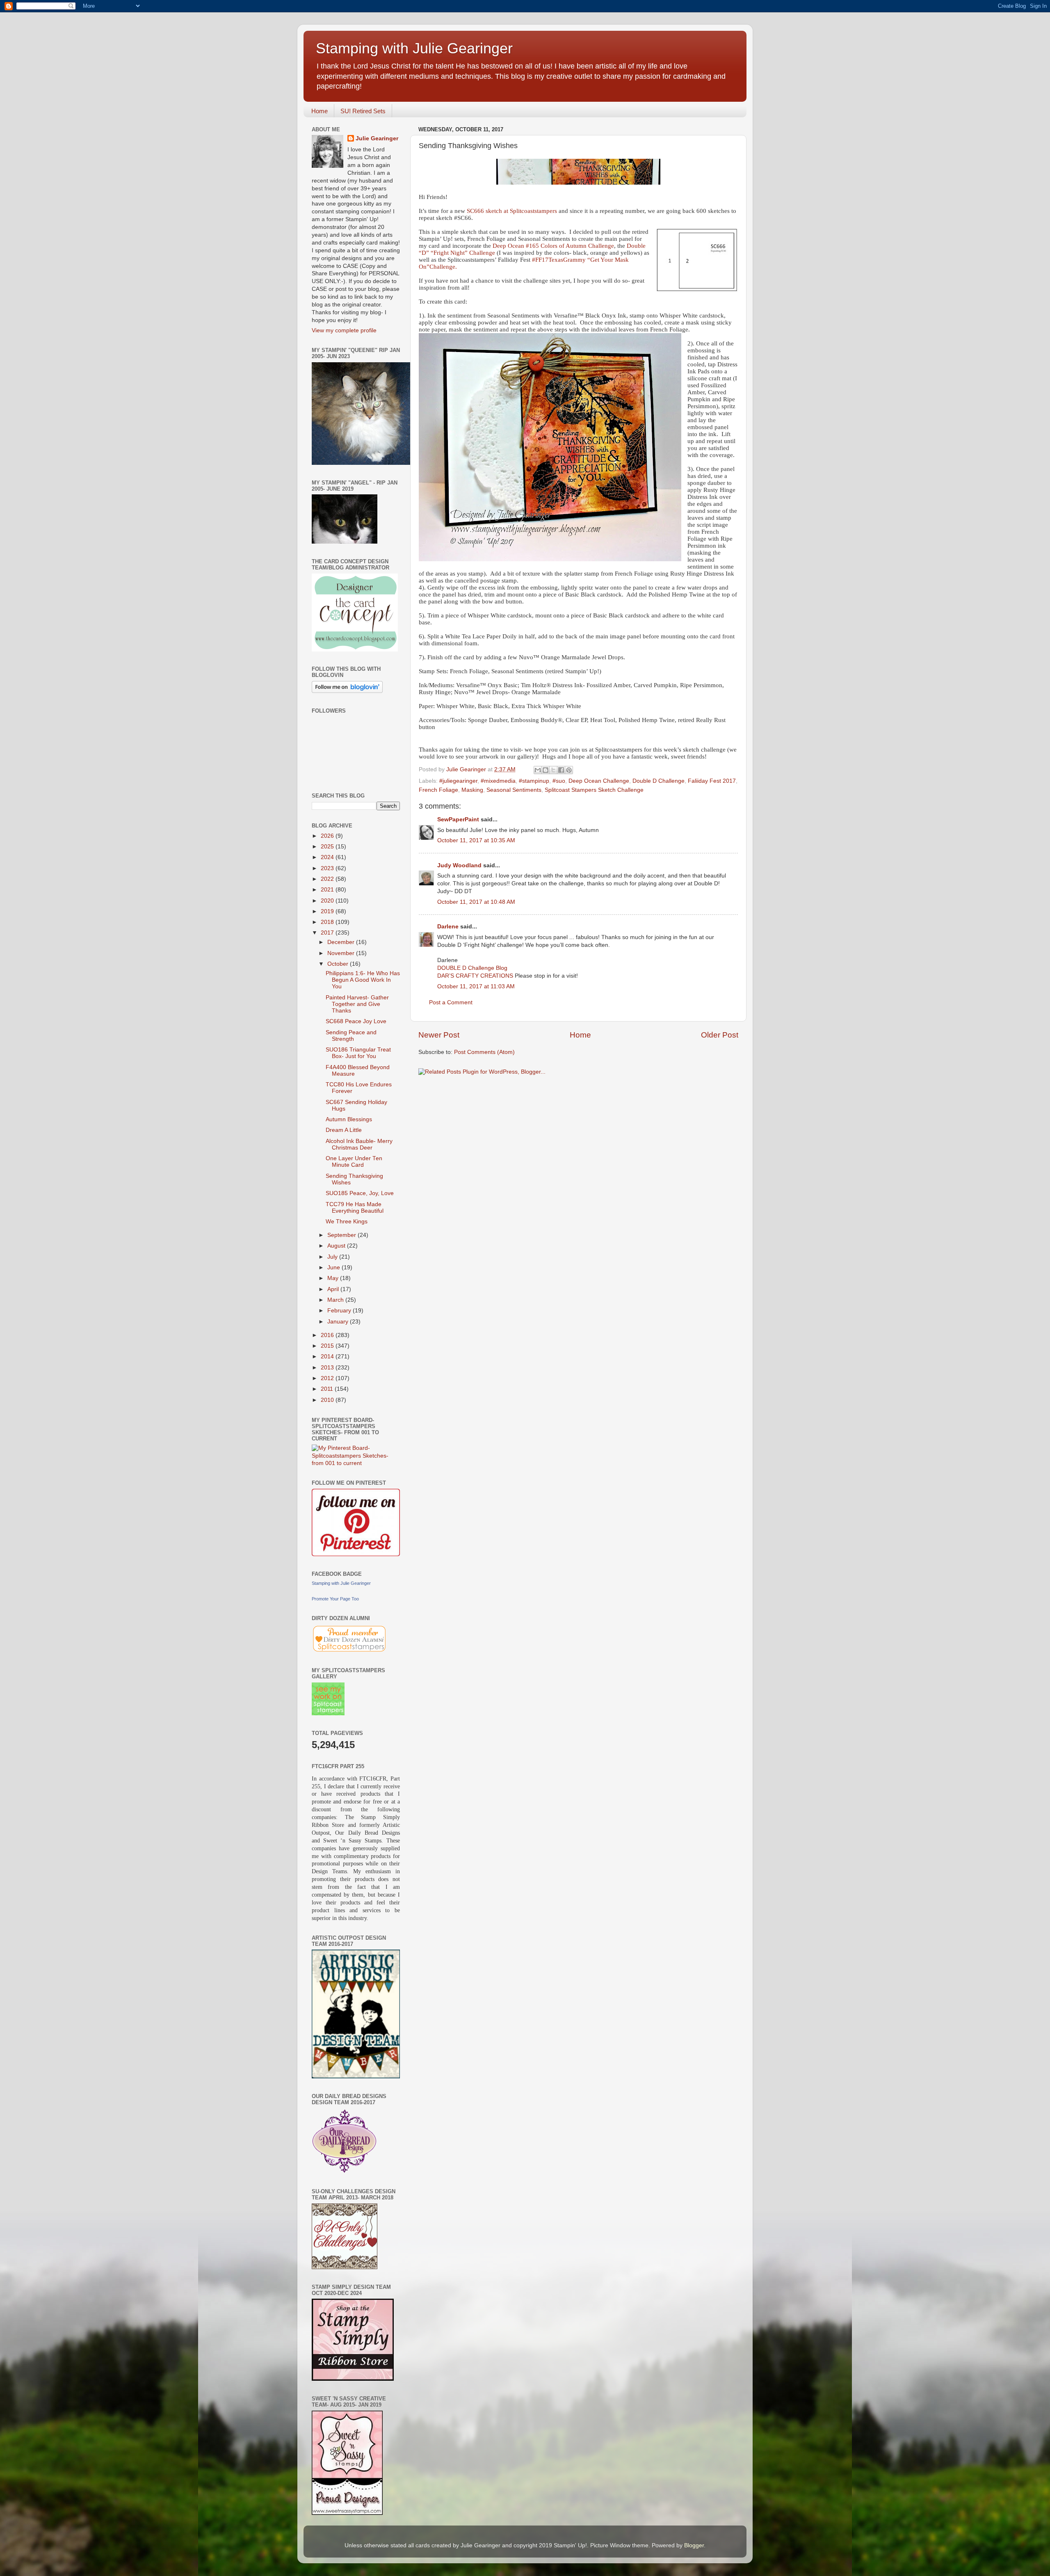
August (337, 1246)
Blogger (694, 2545)
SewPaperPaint (458, 819)
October (339, 964)
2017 (328, 933)
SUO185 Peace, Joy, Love (360, 1193)
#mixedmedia (498, 781)
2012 (328, 1378)
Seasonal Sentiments (514, 790)
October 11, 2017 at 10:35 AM (476, 840)
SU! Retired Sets (363, 111)
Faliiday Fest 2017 (712, 781)
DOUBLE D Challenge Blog (472, 968)
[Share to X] (553, 770)
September (342, 1235)
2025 (328, 847)
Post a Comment (451, 1002)
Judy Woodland (459, 865)
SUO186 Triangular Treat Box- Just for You (358, 1053)
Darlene (449, 927)
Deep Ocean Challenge (599, 781)
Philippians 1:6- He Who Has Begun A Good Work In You (363, 980)
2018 (328, 922)
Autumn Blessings (349, 1119)
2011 (328, 1389)
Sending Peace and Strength (351, 1036)
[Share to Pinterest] (569, 770)
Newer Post (439, 1035)
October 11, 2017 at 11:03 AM (476, 986)
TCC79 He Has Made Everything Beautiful (355, 1208)
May (334, 1278)
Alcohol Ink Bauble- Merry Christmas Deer (359, 1144)
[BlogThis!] (546, 770)
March (336, 1300)
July (333, 1257)
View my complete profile (344, 330)
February (340, 1311)
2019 (328, 911)
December (342, 942)
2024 (328, 857)
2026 (328, 836)
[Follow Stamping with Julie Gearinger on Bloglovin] (347, 691)
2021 (328, 890)
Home (320, 111)
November (342, 953)
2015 (328, 1346)
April (334, 1289)
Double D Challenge (659, 781)
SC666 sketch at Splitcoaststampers (512, 211)
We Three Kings (347, 1222)
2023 (328, 868)
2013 (328, 1368)
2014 (328, 1357)
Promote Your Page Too (335, 1599)
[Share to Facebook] (561, 770)
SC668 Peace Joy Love (356, 1021)
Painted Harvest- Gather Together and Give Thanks (357, 1004)
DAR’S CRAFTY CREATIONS (475, 976)
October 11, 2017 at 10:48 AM (476, 902)
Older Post (720, 1035)
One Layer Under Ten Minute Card (354, 1162)
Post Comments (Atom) (484, 1052)
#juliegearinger (458, 781)
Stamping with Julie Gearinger (414, 48)
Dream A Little (344, 1130)
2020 (328, 901)
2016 (328, 1335)
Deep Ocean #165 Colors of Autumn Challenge (553, 246)
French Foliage (438, 790)
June (334, 1267)
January (339, 1322)
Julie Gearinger (377, 138)
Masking (472, 790)
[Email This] (538, 770)
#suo (559, 781)
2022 (328, 879)
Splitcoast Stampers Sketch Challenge (594, 790)
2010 (328, 1400)
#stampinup (534, 781)
